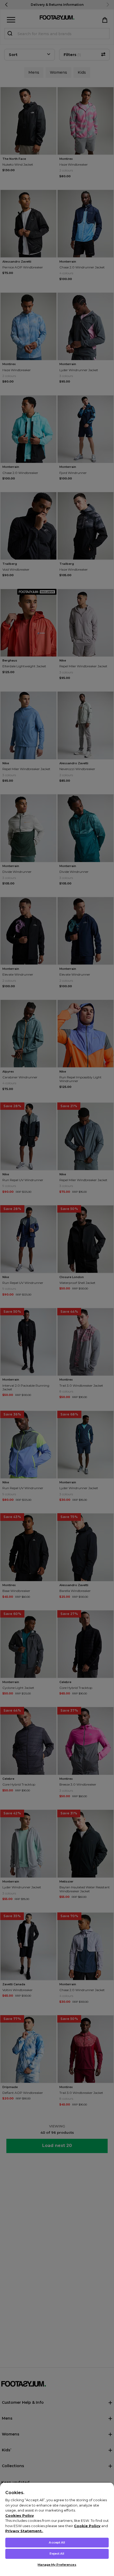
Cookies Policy (20, 2516)
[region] (57, 2529)
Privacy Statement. (24, 2531)
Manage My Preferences (57, 2565)
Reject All (57, 2554)
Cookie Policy (87, 2526)
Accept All (57, 2542)
